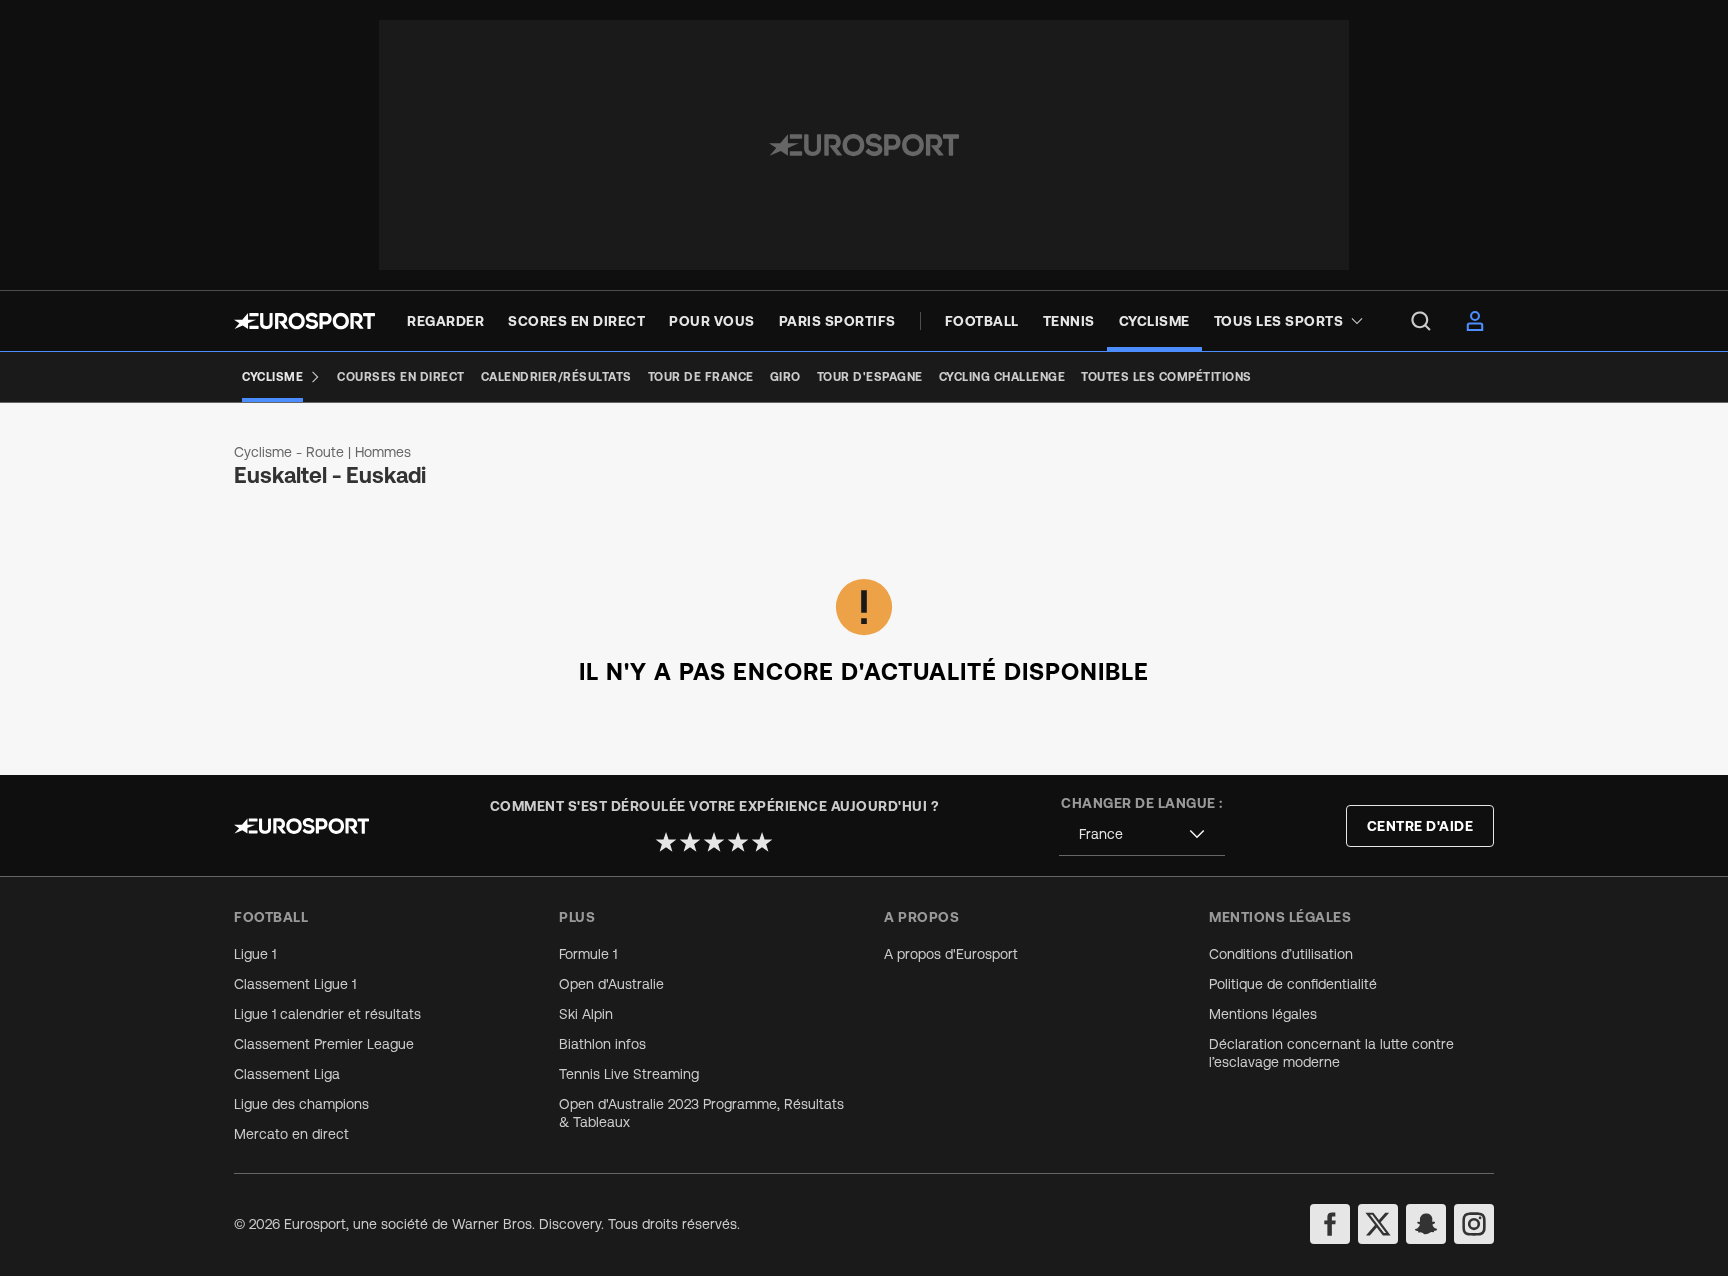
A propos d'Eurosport (951, 954)
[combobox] (1142, 834)
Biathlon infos (602, 1044)
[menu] (1421, 321)
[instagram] (1474, 1224)
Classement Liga (287, 1074)
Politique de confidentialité (1293, 984)
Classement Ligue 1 (295, 984)
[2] (690, 842)
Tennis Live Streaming (629, 1074)
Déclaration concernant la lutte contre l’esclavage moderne (1331, 1053)
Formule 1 (588, 954)
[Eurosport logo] (304, 321)
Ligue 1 (255, 954)
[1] (666, 842)
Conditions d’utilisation (1281, 954)
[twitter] (1378, 1224)
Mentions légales (1263, 1014)
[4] (738, 842)
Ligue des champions (301, 1104)
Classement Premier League (324, 1044)
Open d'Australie (611, 984)
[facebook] (1330, 1224)
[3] (714, 842)
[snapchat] (1426, 1224)
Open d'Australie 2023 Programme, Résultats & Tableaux (701, 1113)
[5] (762, 842)
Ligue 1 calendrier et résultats (327, 1014)
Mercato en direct (291, 1134)
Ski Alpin (586, 1014)
